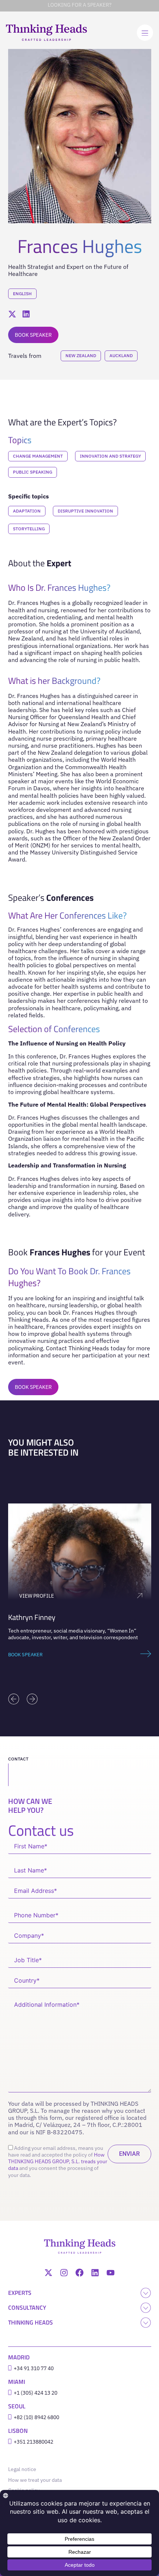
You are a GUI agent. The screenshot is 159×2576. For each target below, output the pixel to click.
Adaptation (27, 511)
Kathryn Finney (32, 1617)
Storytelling (29, 529)
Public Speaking (33, 472)
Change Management (38, 456)
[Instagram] (64, 2273)
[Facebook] (79, 2273)
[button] (14, 1699)
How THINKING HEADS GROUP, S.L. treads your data (58, 2161)
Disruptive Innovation (85, 511)
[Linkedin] (95, 2273)
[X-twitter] (48, 2273)
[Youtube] (111, 2273)
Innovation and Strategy (110, 456)
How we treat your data (35, 2480)
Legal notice (24, 2469)
